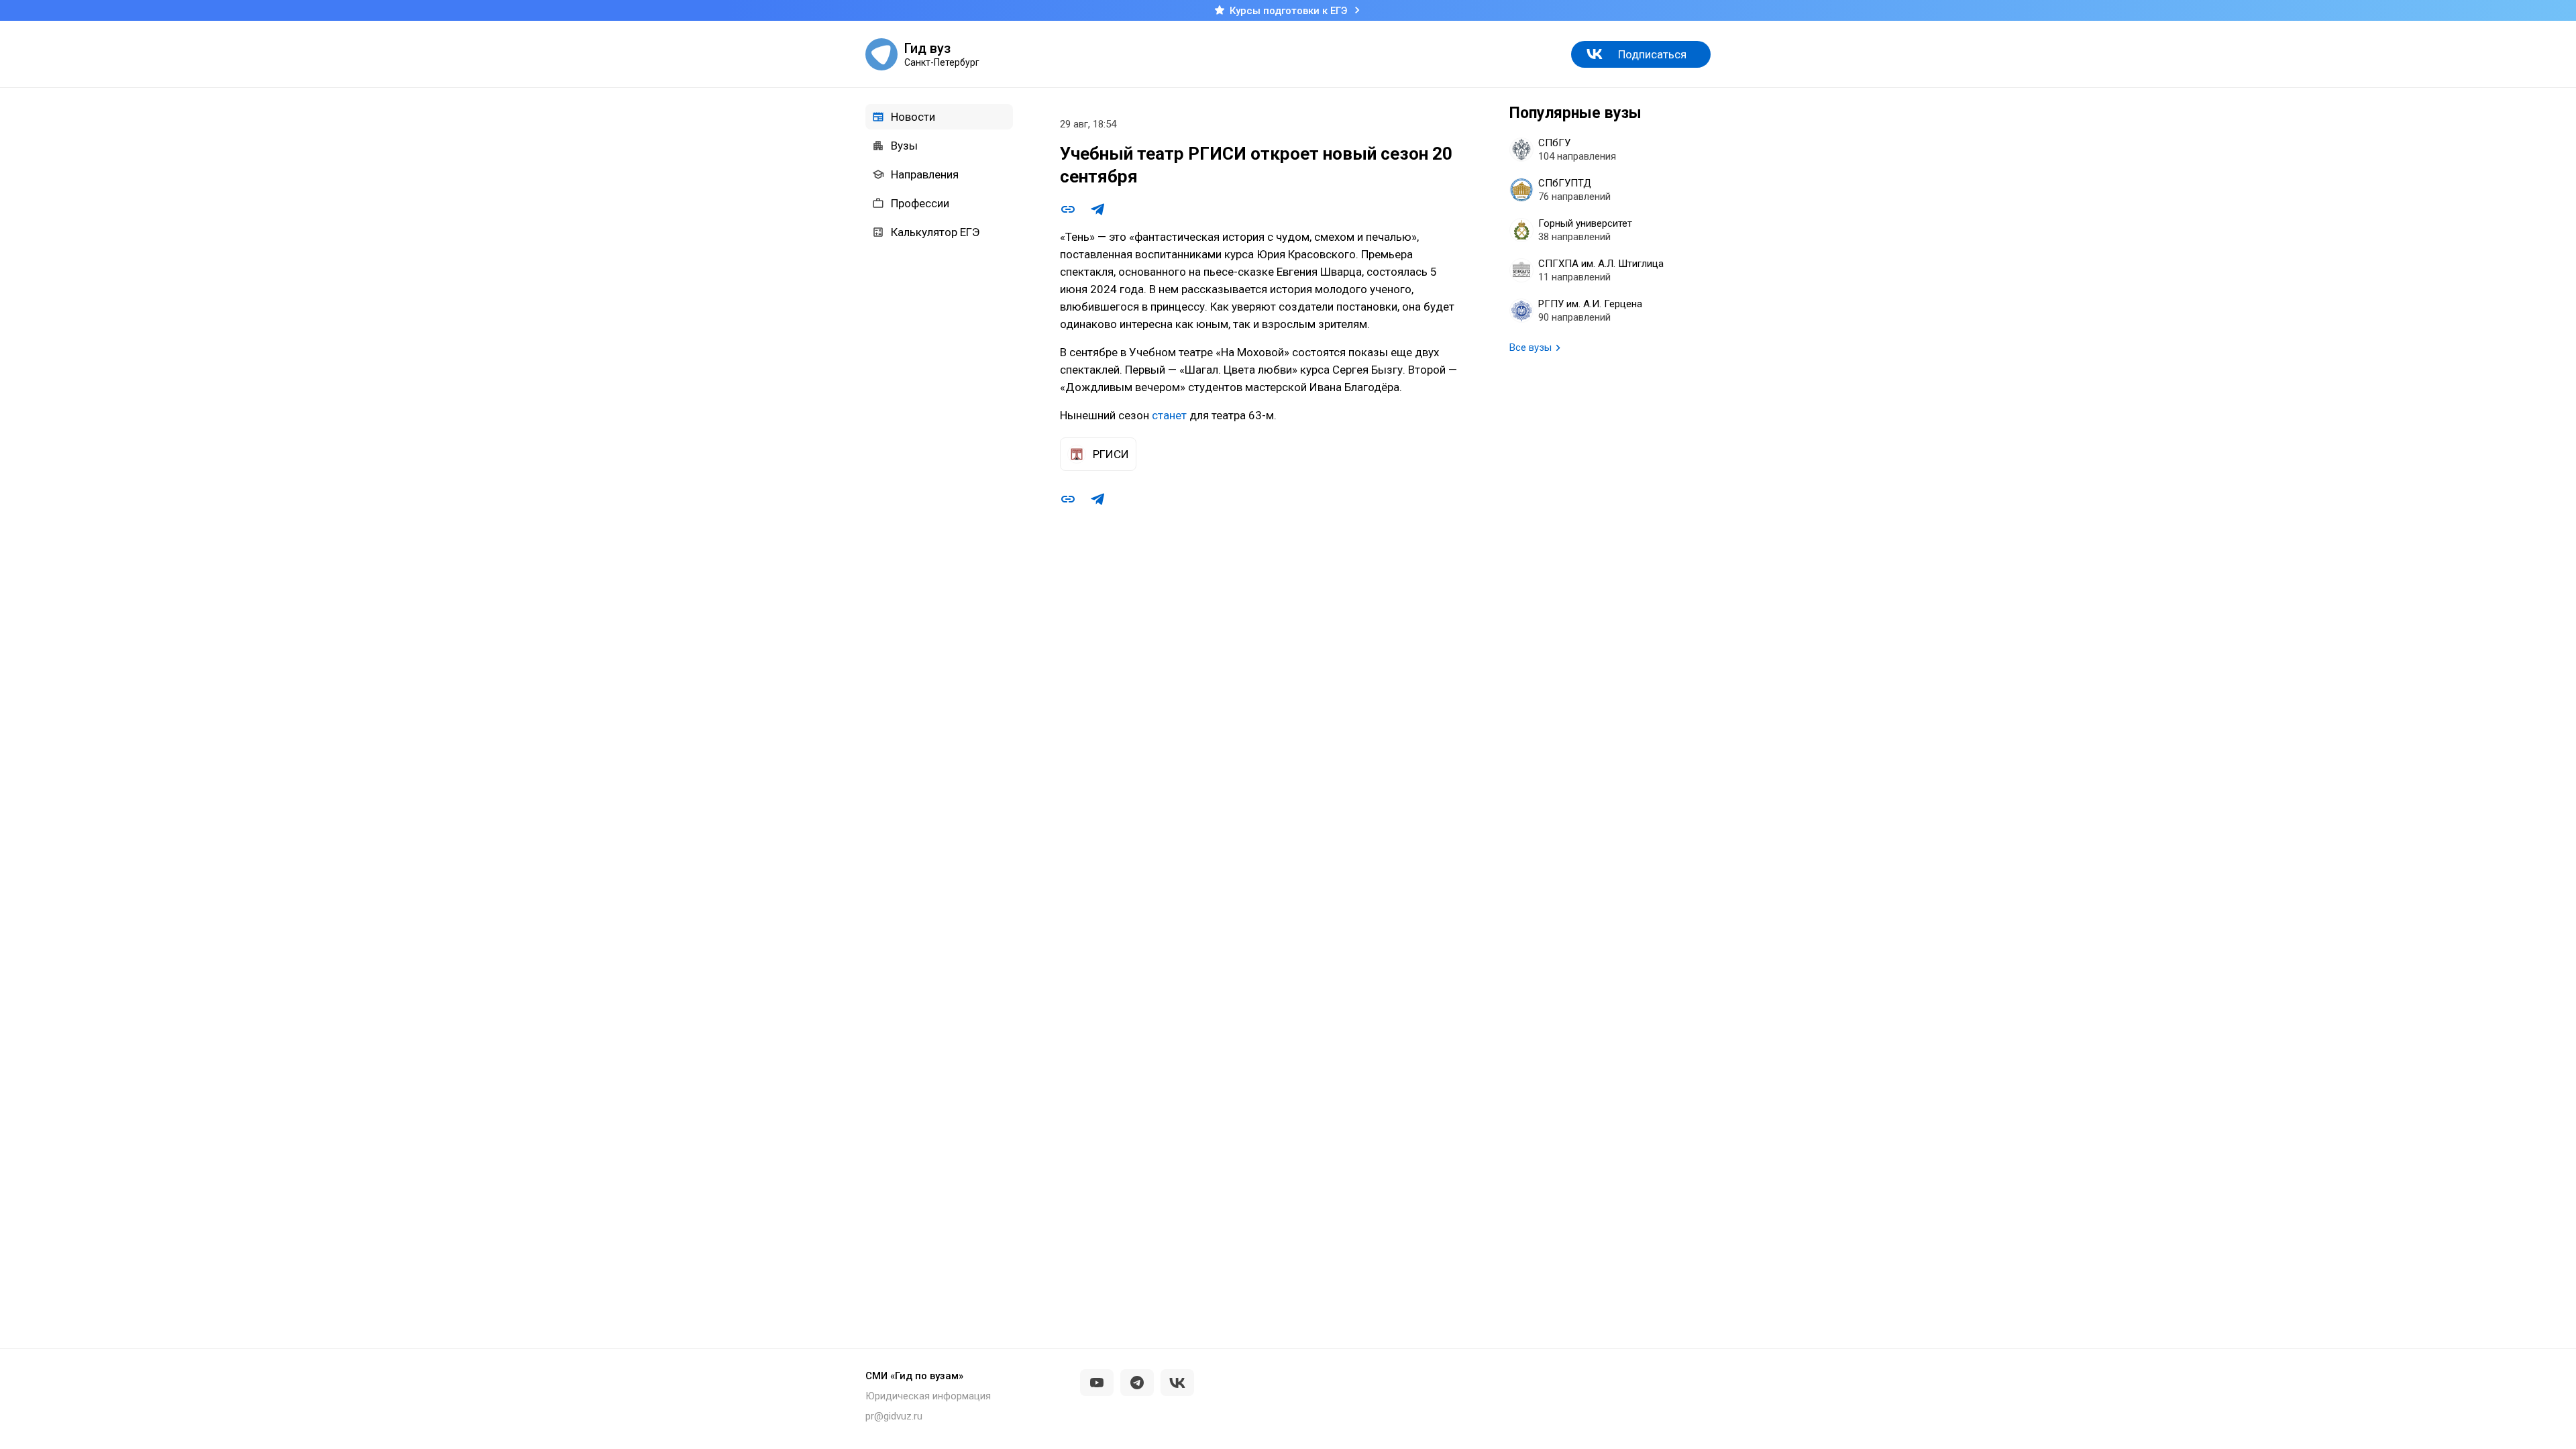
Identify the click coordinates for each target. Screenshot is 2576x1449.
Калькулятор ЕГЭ (935, 232)
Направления (925, 174)
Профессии (920, 203)
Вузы (904, 146)
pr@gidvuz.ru (894, 1416)
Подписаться (1652, 54)
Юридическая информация (928, 1396)
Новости (913, 117)
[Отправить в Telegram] (1097, 209)
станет (1169, 415)
